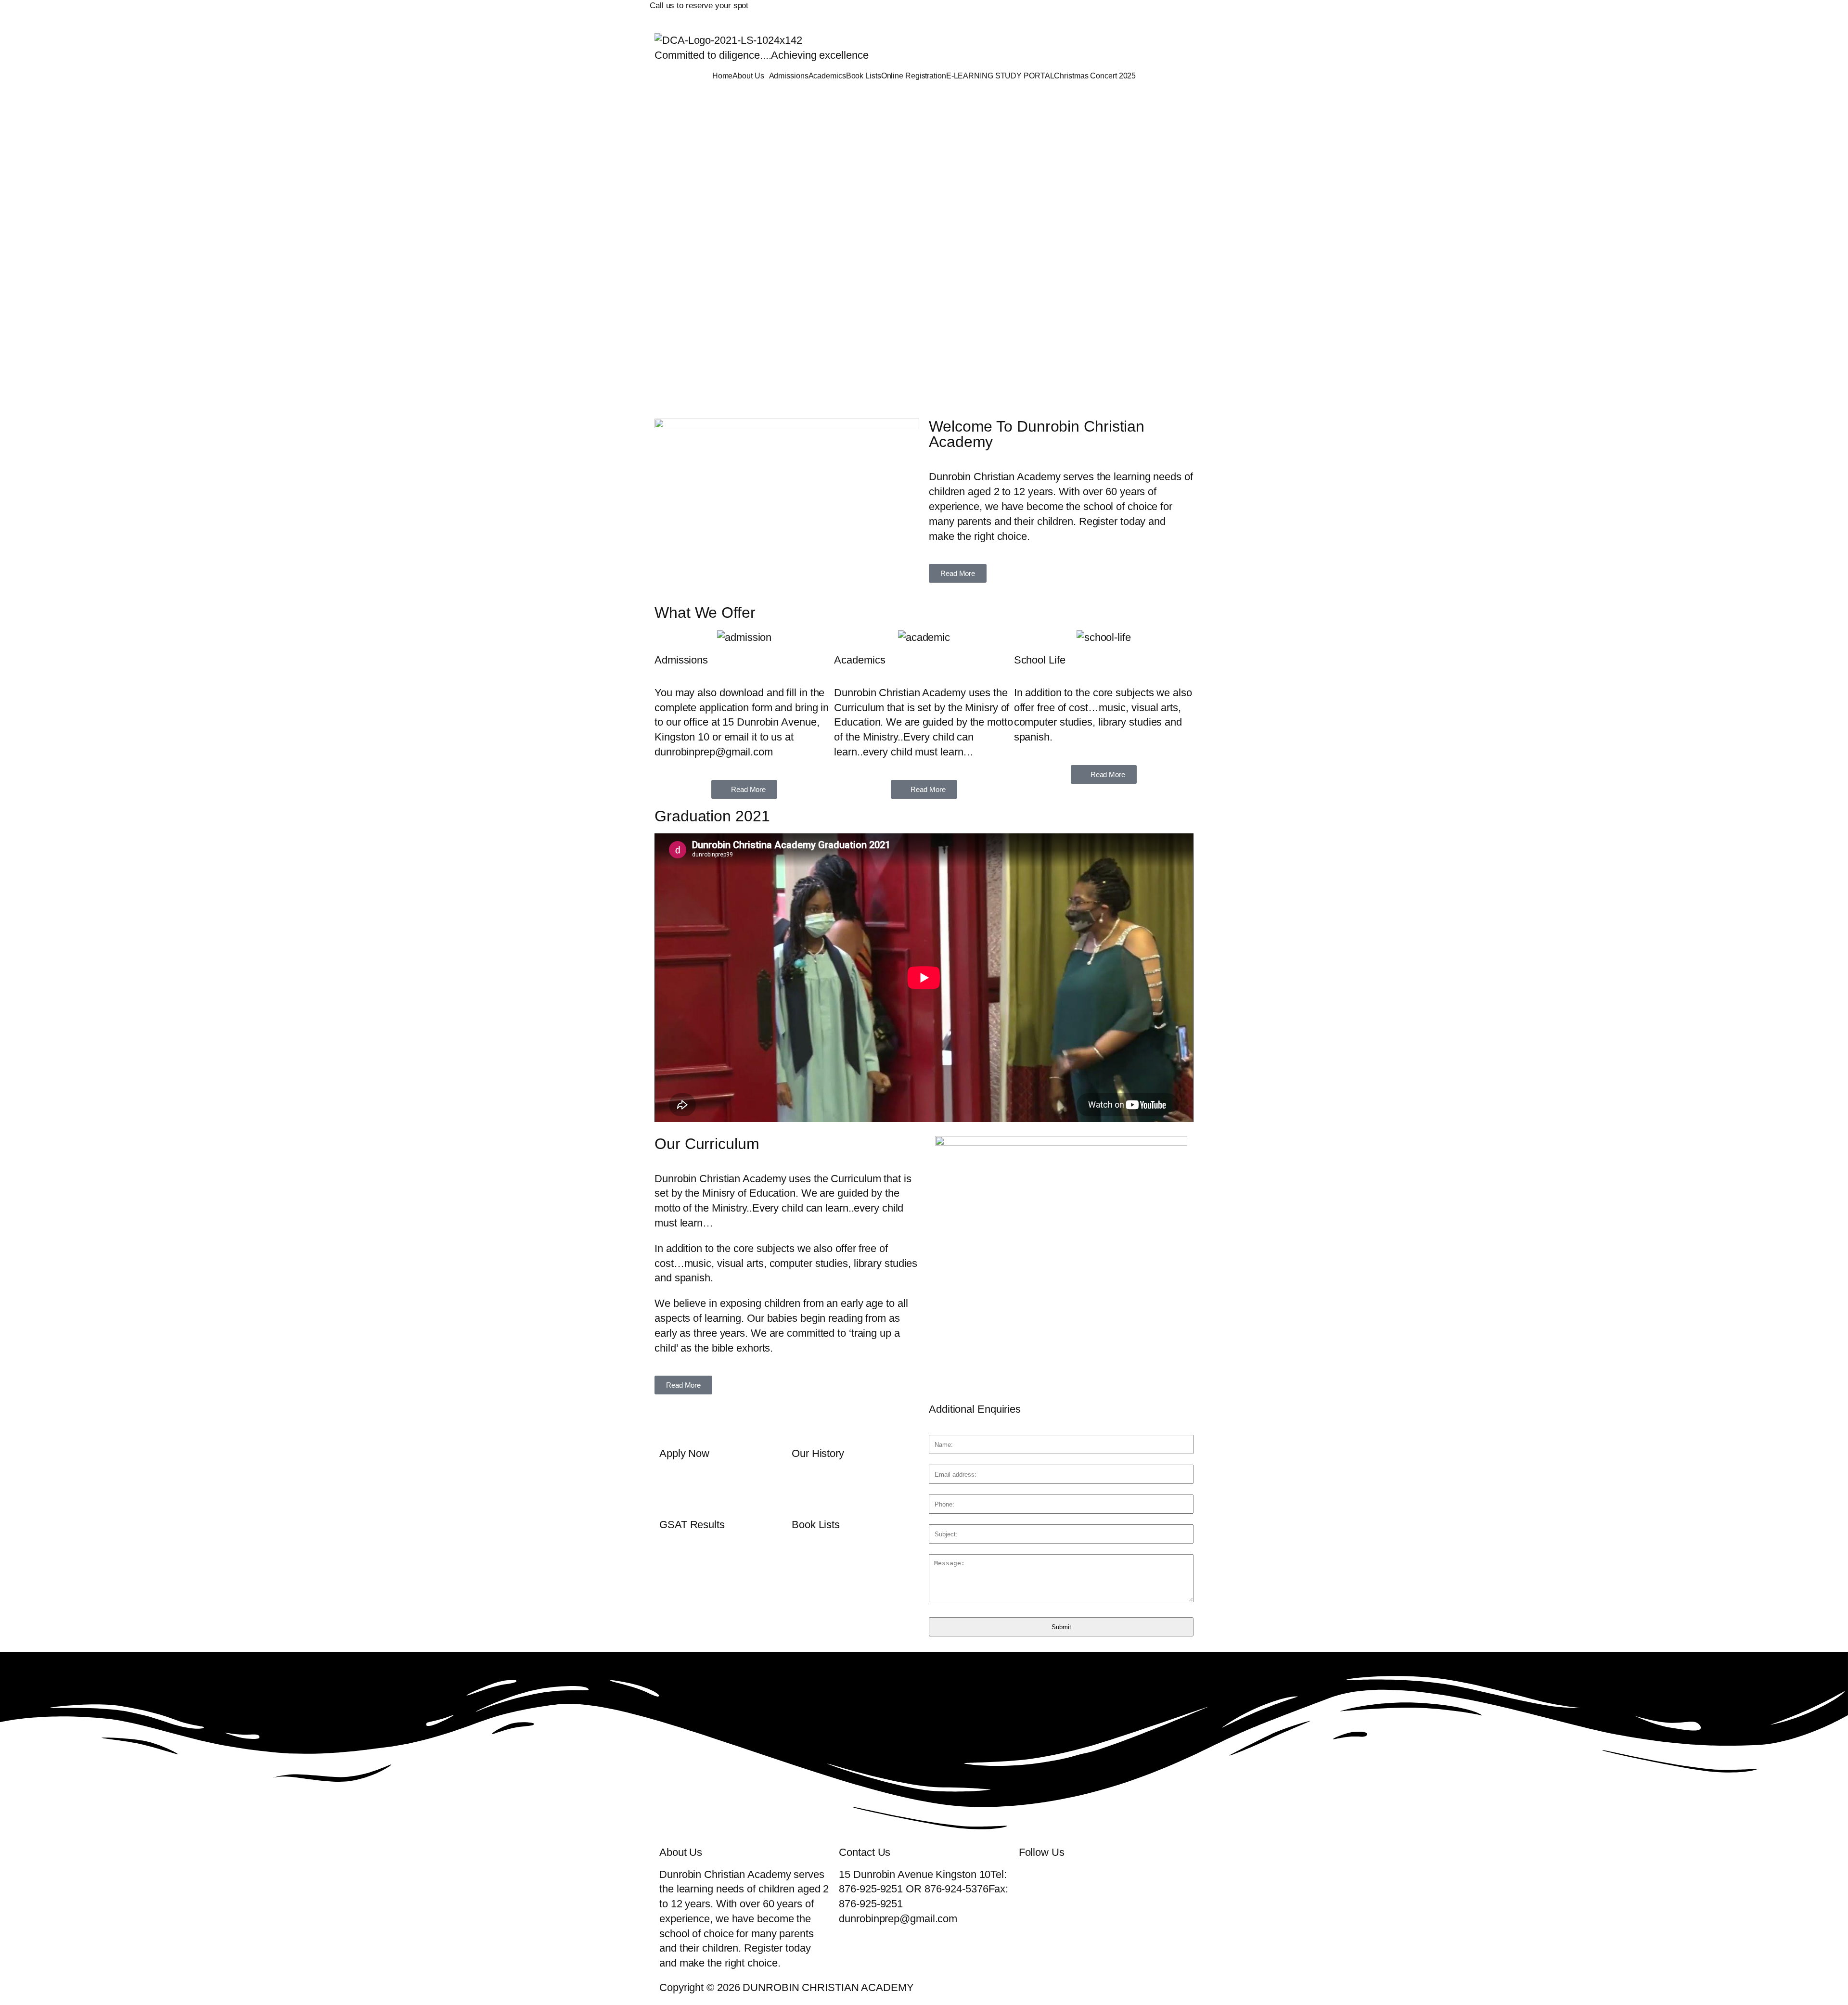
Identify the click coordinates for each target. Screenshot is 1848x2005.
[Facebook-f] (1027, 12)
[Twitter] (1054, 12)
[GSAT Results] (671, 1492)
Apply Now (684, 1453)
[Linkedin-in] (1108, 12)
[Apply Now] (671, 1421)
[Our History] (804, 1421)
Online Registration (914, 76)
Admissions (789, 76)
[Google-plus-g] (1081, 12)
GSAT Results (692, 1525)
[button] (751, 76)
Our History (818, 1453)
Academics (827, 76)
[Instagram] (1135, 12)
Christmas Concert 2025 (1095, 76)
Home (723, 76)
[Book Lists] (804, 1492)
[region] (924, 249)
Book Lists (864, 76)
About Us (748, 76)
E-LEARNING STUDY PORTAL (1000, 76)
